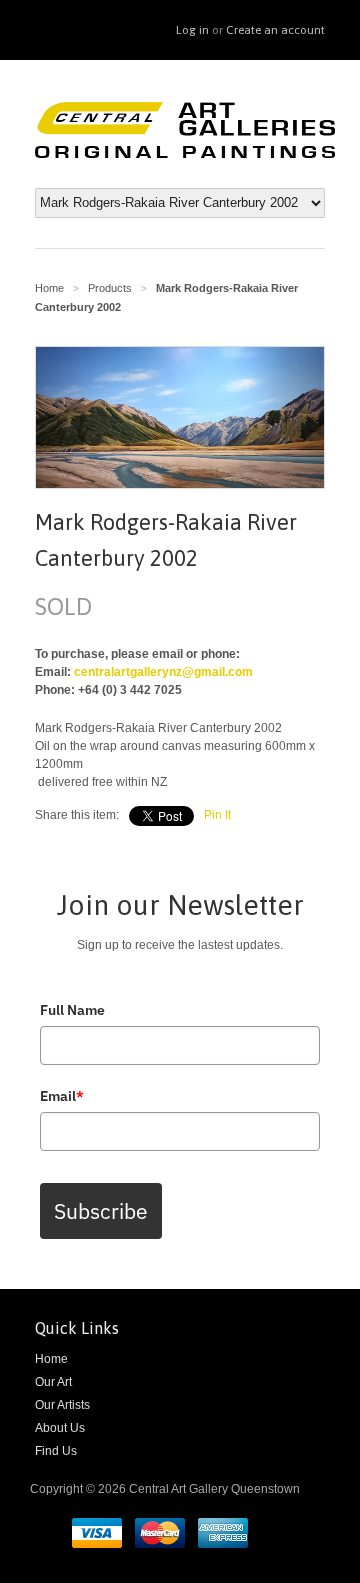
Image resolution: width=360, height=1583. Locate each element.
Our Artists (62, 1405)
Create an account (275, 30)
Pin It (217, 815)
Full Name (72, 1010)
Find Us (56, 1451)
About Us (60, 1428)
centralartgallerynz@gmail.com (163, 672)
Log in (192, 30)
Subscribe (101, 1211)
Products (110, 288)
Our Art (53, 1382)
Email (62, 1096)
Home (51, 1359)
